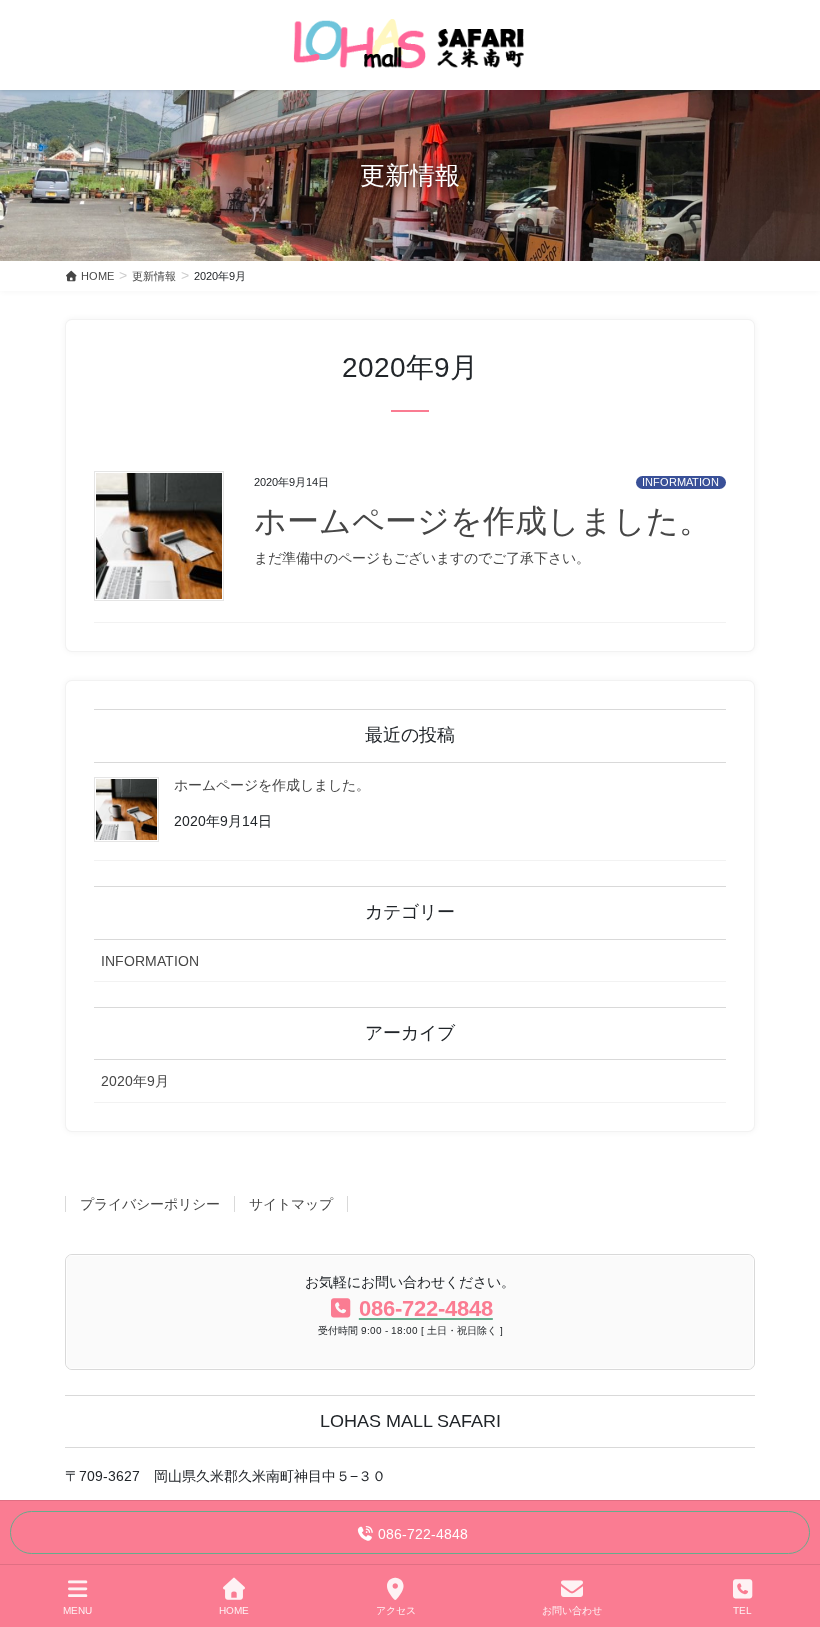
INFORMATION (680, 482)
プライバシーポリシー (150, 1204)
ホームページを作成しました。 (482, 521)
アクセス (396, 1610)
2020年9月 (135, 1081)
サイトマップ (291, 1204)
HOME (234, 1610)
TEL (742, 1610)
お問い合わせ (572, 1610)
